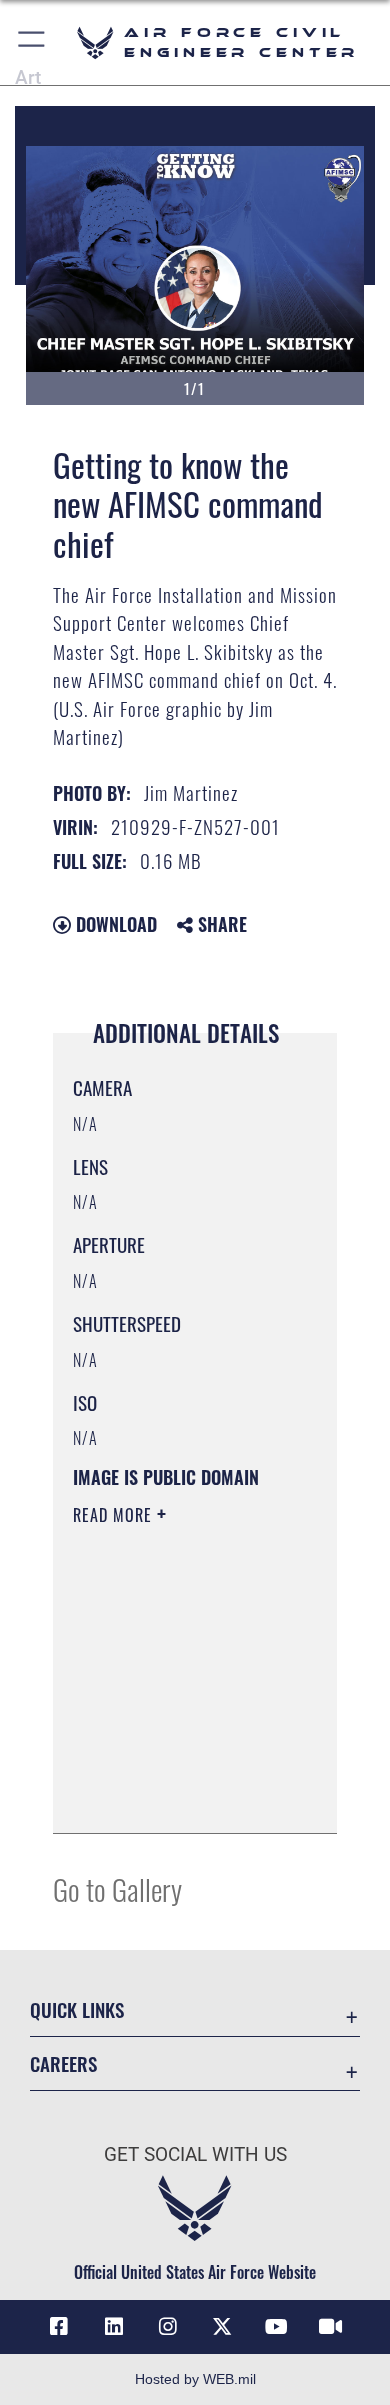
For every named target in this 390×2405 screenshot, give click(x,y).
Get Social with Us (195, 2154)
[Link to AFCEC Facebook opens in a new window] (59, 2327)
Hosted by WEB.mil (195, 2379)
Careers (63, 2063)
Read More (115, 1515)
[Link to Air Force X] (222, 2327)
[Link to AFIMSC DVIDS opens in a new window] (331, 2327)
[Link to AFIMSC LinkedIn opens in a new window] (114, 2327)
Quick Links (77, 2009)
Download (114, 924)
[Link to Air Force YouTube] (276, 2327)
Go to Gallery (117, 1888)
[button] (32, 42)
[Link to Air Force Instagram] (168, 2327)
